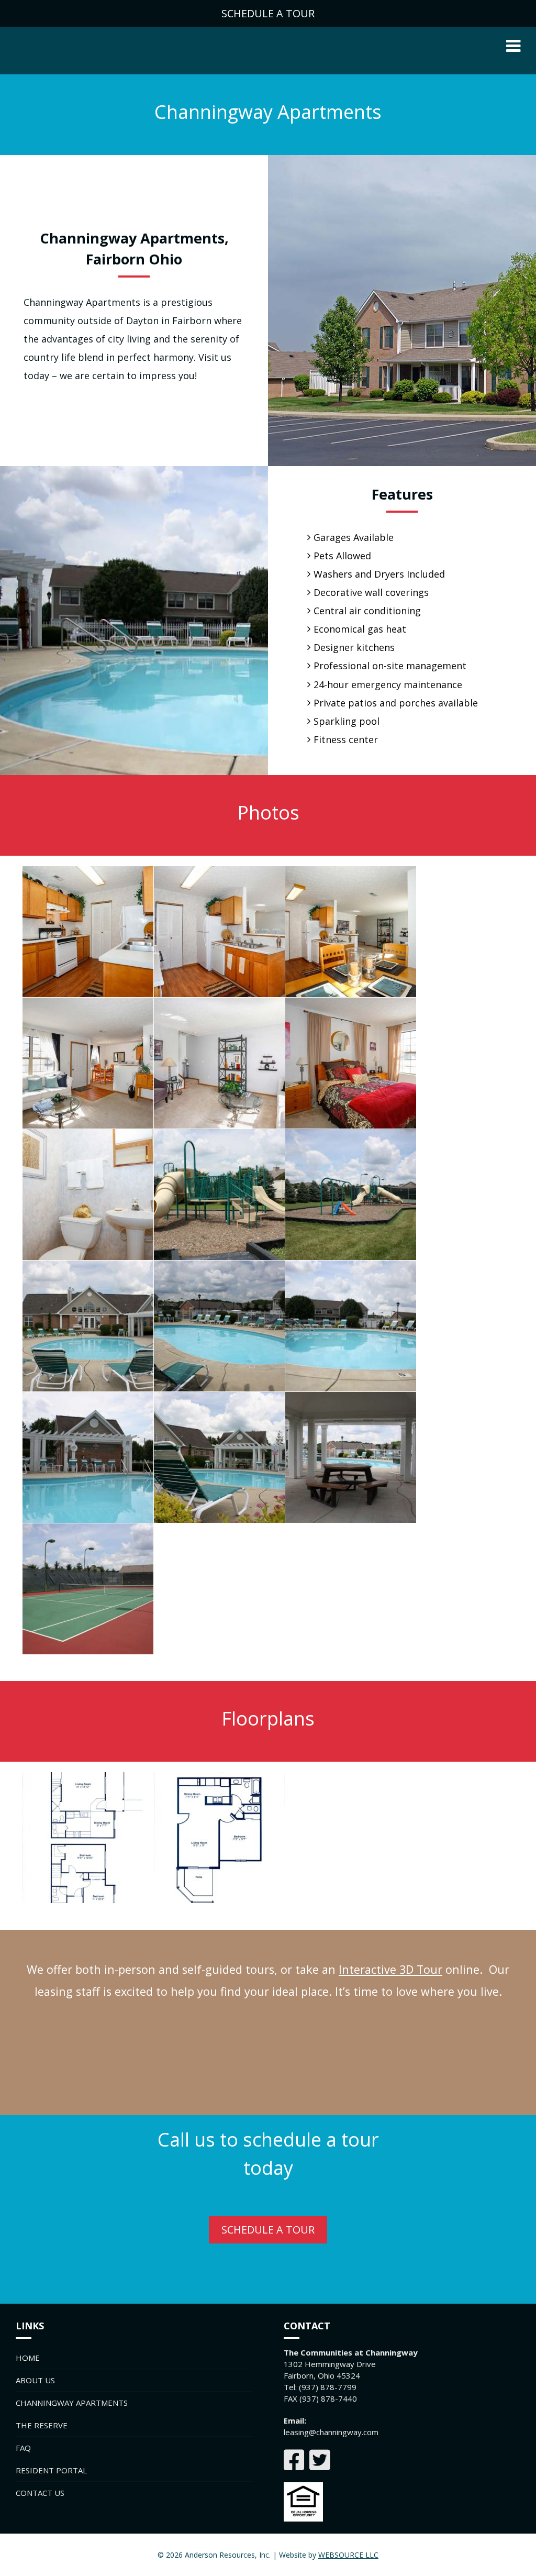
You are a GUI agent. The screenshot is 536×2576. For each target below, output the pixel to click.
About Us (35, 2380)
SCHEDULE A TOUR (268, 13)
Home (28, 2358)
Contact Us (40, 2493)
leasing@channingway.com (331, 2432)
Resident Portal (51, 2470)
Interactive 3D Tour (390, 1969)
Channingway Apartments (72, 2403)
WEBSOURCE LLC (348, 2555)
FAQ (23, 2448)
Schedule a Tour (268, 2230)
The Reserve (42, 2425)
